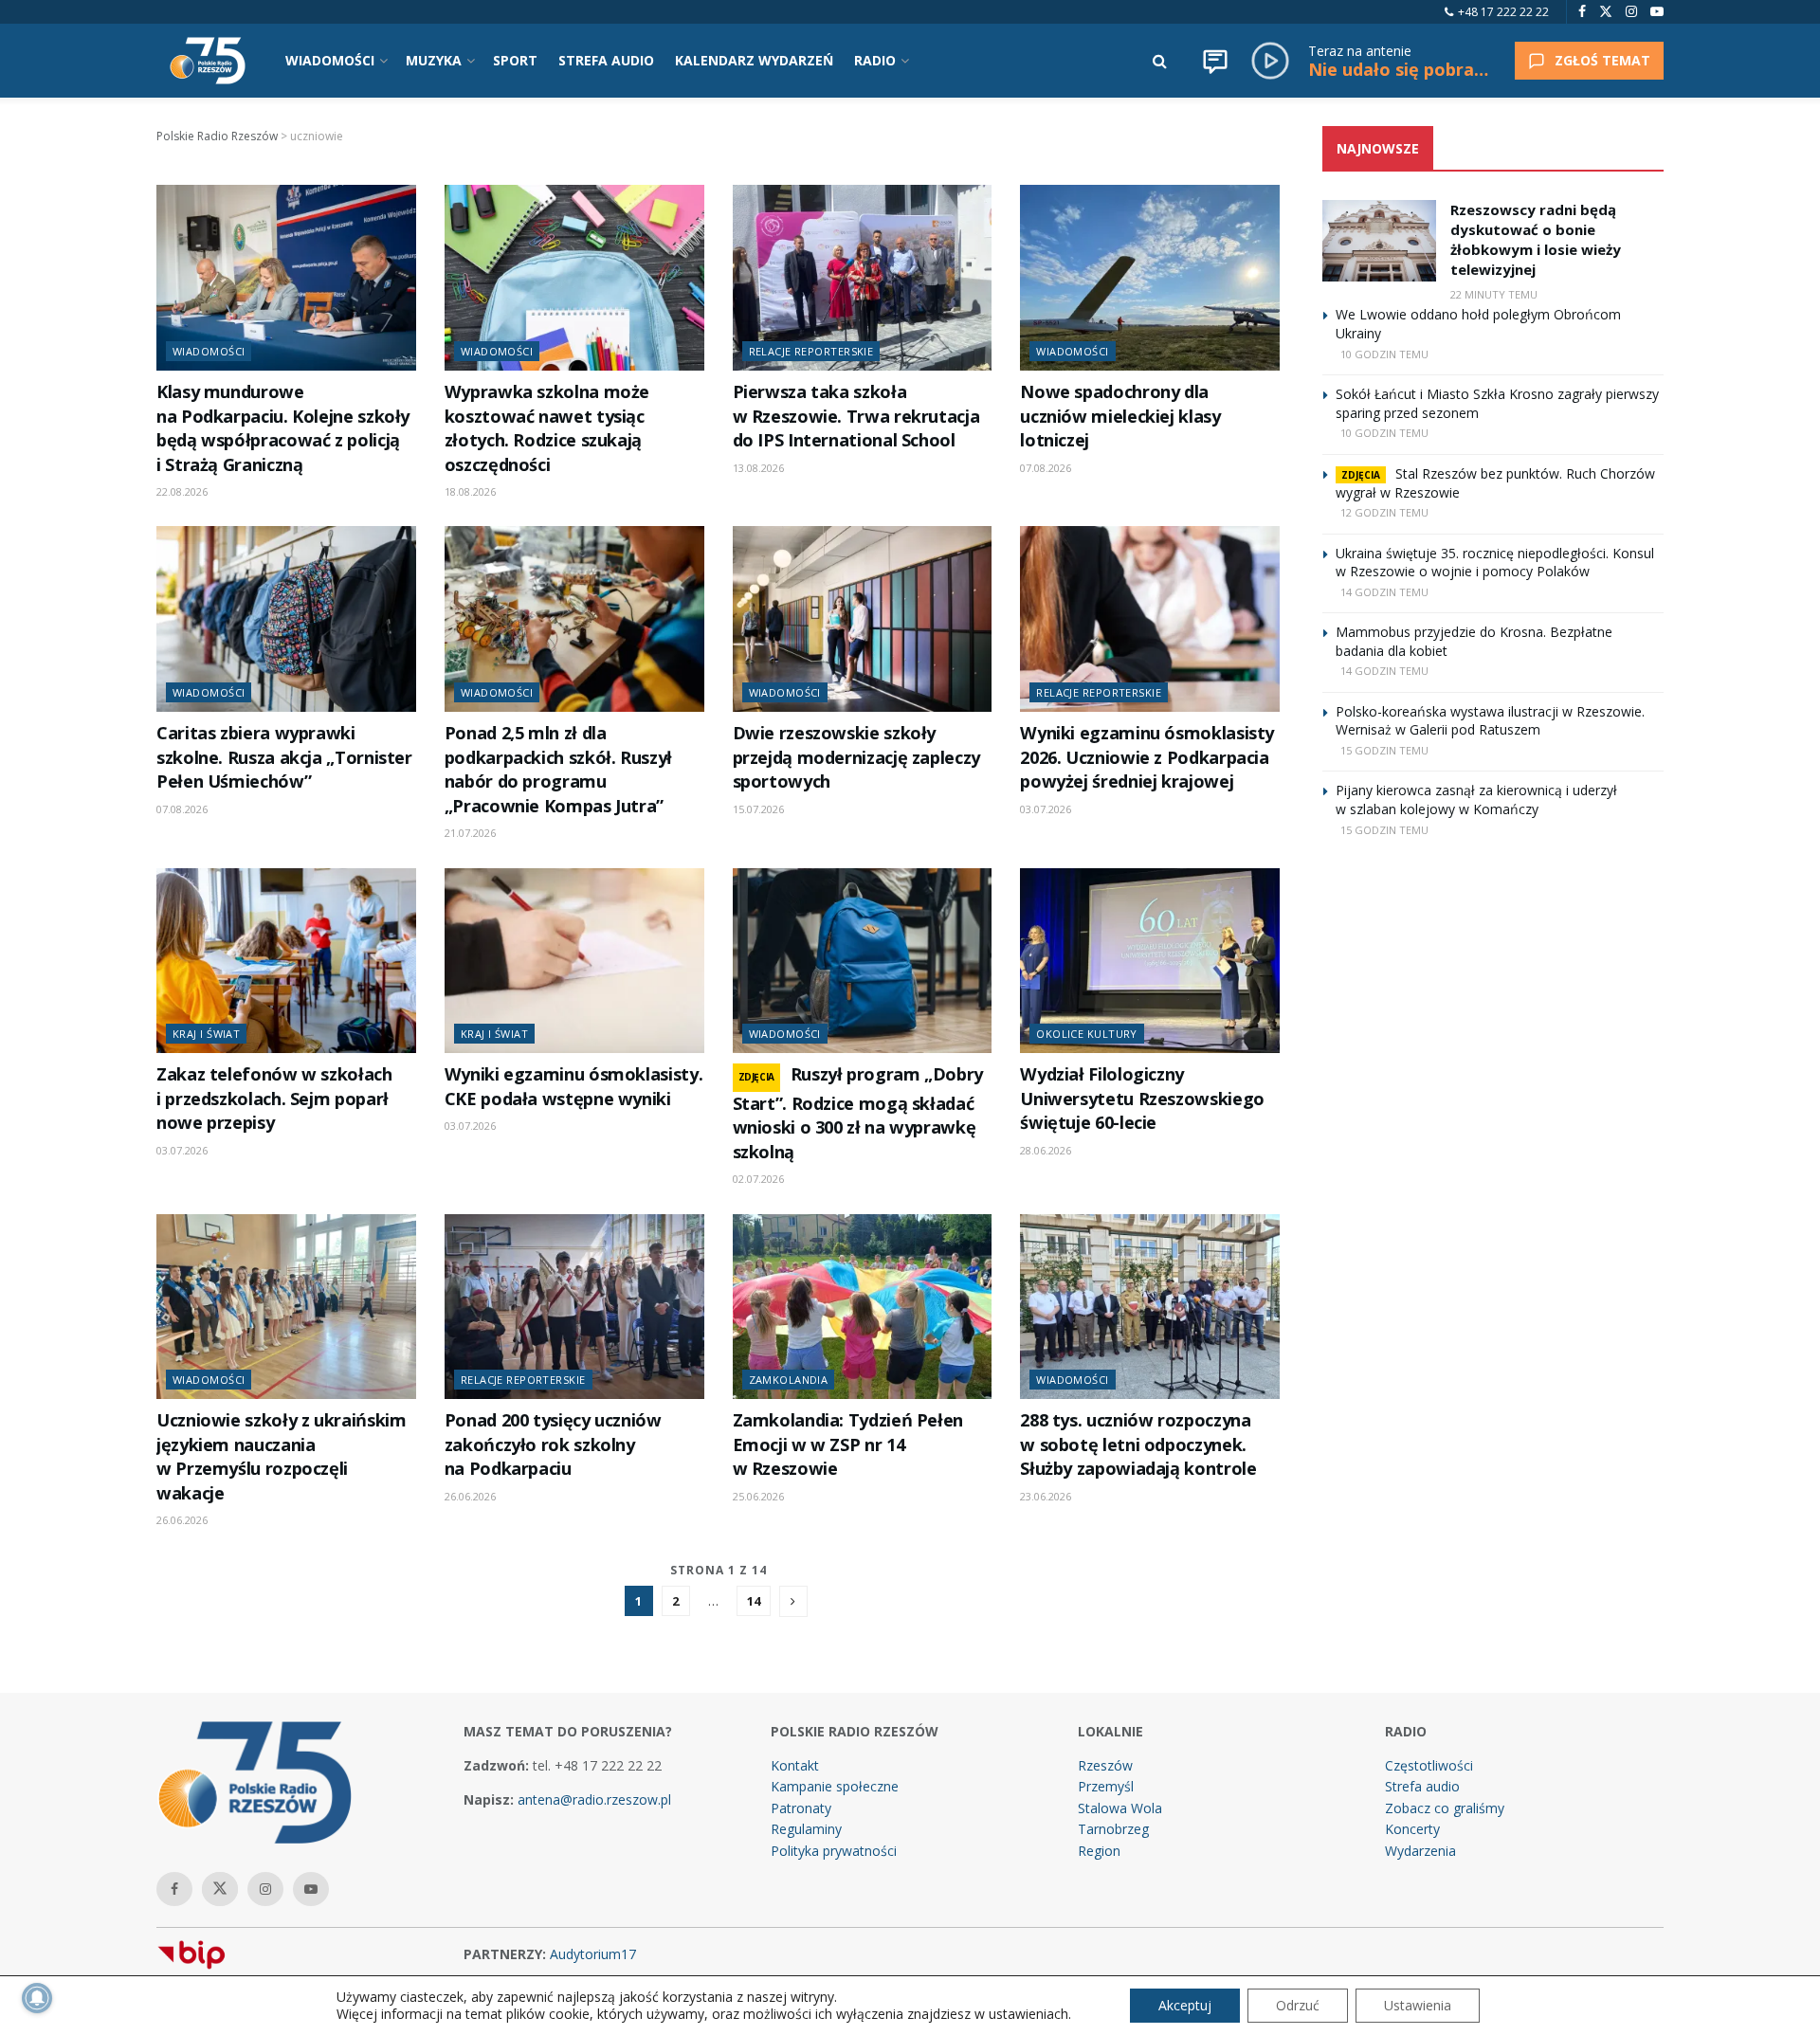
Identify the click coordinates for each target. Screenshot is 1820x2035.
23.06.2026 (1046, 1496)
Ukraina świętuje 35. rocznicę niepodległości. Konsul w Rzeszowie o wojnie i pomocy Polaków (1495, 563)
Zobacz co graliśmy (1445, 1808)
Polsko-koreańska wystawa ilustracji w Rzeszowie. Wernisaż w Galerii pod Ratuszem (1490, 721)
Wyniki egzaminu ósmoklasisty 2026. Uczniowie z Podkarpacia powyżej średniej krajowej (1147, 757)
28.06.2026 (1046, 1150)
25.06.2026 (758, 1496)
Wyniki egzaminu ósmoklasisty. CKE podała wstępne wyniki (573, 1086)
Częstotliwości (1429, 1765)
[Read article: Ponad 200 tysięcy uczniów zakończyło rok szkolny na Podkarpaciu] (574, 1307)
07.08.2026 (1046, 468)
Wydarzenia (1420, 1851)
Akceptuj (1185, 2005)
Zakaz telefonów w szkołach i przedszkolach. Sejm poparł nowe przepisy (274, 1098)
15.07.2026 (758, 809)
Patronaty (801, 1808)
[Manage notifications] (37, 1998)
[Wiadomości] (1215, 61)
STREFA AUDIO (606, 60)
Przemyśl (1106, 1786)
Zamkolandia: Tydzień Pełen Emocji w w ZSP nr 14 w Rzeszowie (848, 1444)
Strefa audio (1422, 1786)
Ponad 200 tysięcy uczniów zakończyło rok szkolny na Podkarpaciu (553, 1444)
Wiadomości (209, 351)
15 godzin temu (1384, 750)
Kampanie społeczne (835, 1786)
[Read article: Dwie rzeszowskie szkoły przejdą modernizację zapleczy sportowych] (863, 619)
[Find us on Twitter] (1606, 12)
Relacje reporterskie (811, 351)
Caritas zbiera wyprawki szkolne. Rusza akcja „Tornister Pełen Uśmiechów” (284, 757)
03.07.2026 (1046, 809)
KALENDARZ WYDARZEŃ (754, 60)
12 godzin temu (1384, 512)
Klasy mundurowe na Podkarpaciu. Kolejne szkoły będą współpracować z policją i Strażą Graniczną (283, 427)
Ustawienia (1418, 2005)
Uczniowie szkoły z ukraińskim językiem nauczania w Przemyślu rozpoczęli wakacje (281, 1456)
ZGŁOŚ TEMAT (1602, 60)
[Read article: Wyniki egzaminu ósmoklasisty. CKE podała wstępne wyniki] (574, 961)
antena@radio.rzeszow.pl (594, 1799)
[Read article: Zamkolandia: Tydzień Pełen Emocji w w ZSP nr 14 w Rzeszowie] (863, 1307)
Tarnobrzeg (1113, 1829)
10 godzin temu (1384, 354)
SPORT (515, 60)
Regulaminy (806, 1829)
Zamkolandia (789, 1380)
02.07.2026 (758, 1179)
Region (1099, 1851)
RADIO (875, 60)
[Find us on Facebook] (1582, 12)
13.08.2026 (758, 468)
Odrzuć (1298, 2005)
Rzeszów (1105, 1765)
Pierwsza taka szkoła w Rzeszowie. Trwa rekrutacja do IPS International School (856, 416)
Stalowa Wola (1120, 1808)
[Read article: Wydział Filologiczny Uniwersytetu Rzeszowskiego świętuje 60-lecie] (1150, 961)
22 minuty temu (1494, 294)
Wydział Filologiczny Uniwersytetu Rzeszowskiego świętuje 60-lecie (1142, 1098)
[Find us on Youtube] (1657, 12)
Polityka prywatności (834, 1851)
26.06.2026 (182, 1520)
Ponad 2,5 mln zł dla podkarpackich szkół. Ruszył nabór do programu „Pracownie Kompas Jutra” (558, 769)
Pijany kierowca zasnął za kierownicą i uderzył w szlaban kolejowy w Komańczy (1476, 799)
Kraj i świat (206, 1034)
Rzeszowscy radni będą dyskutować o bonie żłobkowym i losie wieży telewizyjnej (1536, 239)
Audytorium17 (593, 1954)
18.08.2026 (470, 491)
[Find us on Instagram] (1631, 12)
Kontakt (795, 1765)
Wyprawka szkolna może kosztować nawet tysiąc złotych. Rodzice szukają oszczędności (547, 427)
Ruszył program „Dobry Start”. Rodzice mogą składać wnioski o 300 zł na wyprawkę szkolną (858, 1112)
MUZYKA (434, 60)
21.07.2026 (470, 833)
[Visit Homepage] (208, 61)
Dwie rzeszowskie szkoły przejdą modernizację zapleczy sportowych (856, 757)
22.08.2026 (182, 491)
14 (754, 1601)
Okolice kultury (1087, 1034)
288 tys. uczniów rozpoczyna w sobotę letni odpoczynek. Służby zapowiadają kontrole (1138, 1444)
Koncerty (1412, 1829)
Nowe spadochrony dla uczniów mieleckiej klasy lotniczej (1120, 416)
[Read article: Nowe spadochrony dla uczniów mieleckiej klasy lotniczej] (1150, 278)
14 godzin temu (1384, 592)
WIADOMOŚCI (330, 60)
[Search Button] (1160, 61)
